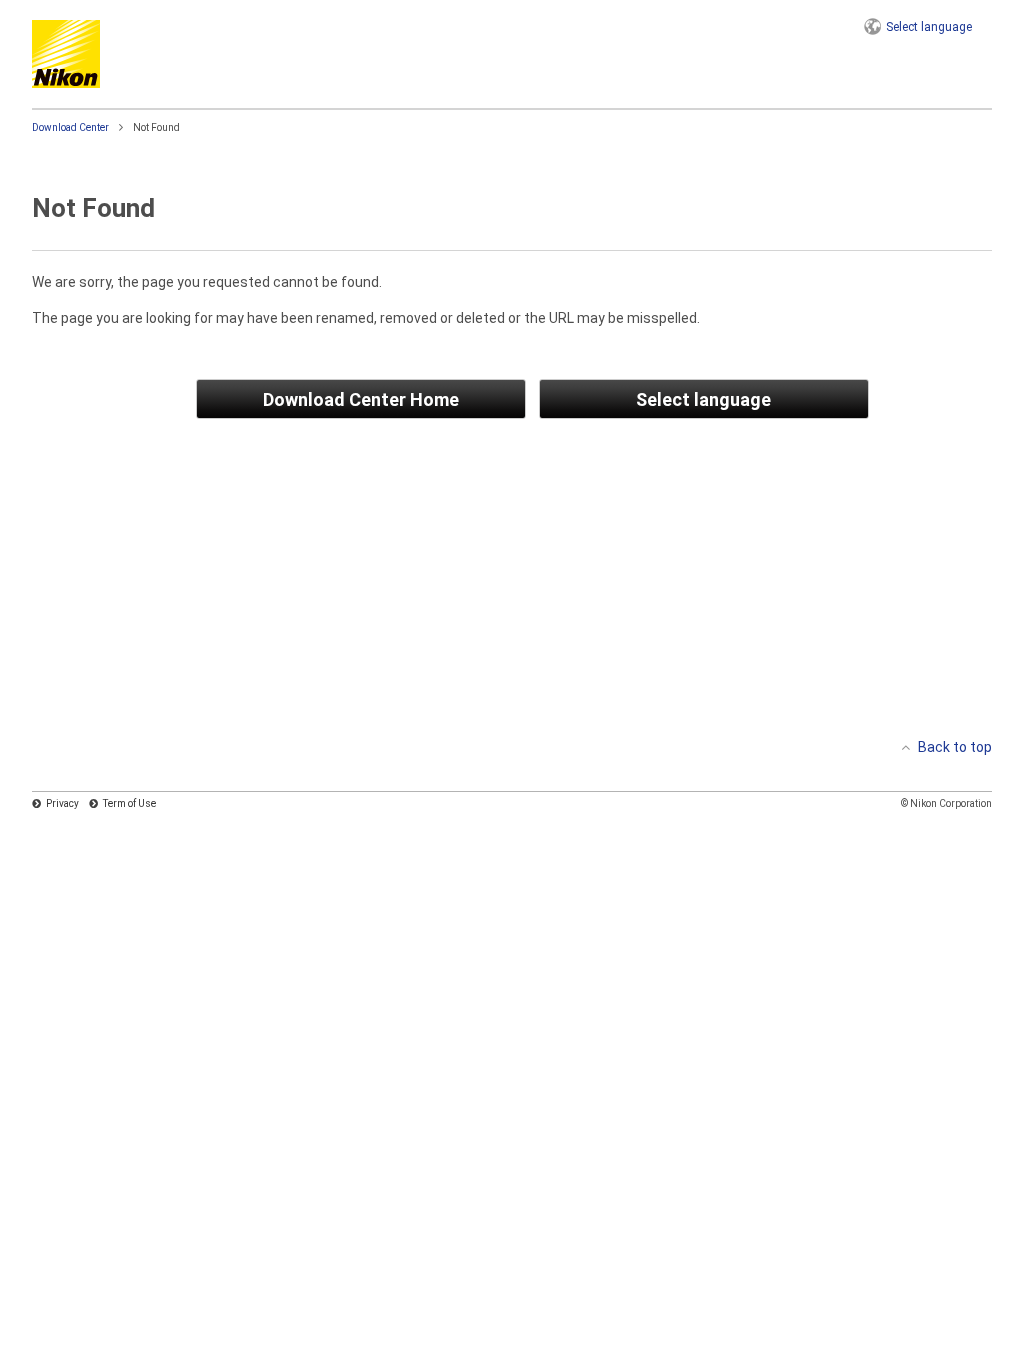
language (929, 27)
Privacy (62, 803)
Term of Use (129, 803)
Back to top (955, 747)
